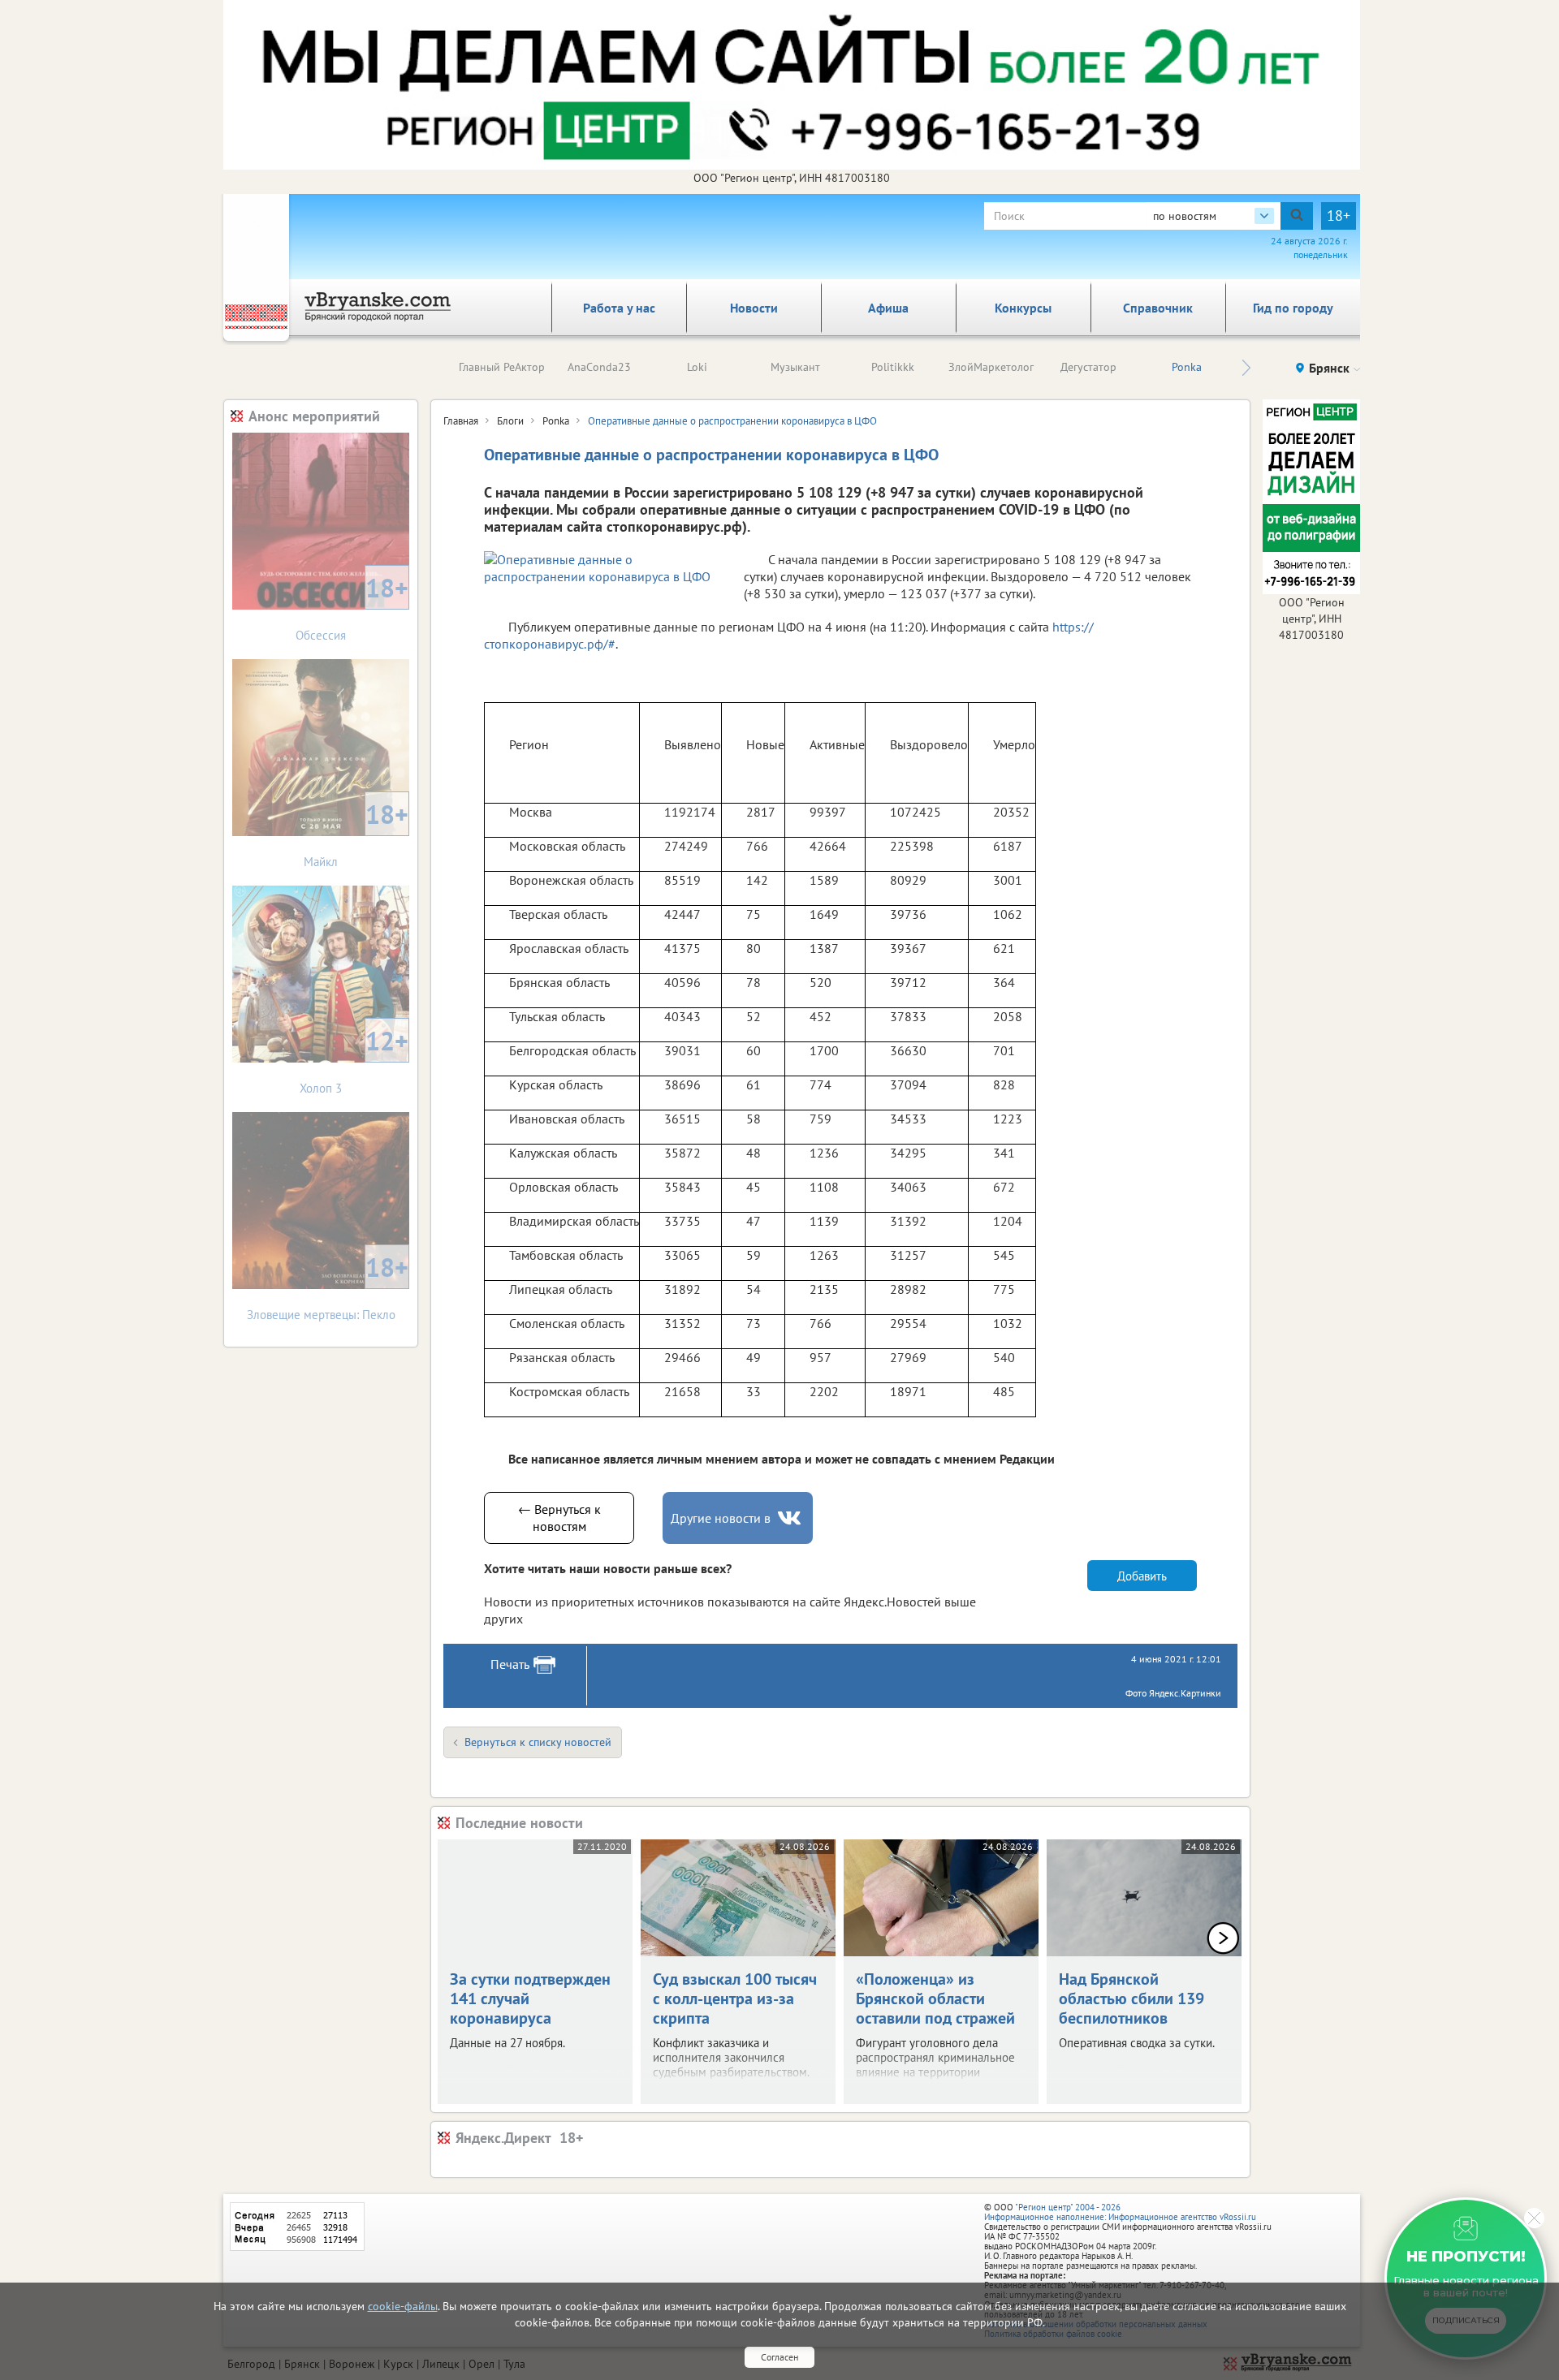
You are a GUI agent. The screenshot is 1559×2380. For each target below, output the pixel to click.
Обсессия (352, 607)
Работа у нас (619, 308)
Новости (754, 308)
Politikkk (893, 367)
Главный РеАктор (502, 367)
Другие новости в (721, 1518)
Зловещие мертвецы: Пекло (328, 1286)
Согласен (779, 2357)
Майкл (356, 833)
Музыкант (795, 367)
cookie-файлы (403, 2306)
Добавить (1142, 1576)
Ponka (1187, 367)
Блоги (510, 421)
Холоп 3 (354, 1060)
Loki (697, 367)
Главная (461, 421)
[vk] (791, 1518)
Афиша (888, 308)
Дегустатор (1088, 367)
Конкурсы (1023, 308)
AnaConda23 (599, 367)
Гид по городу (1293, 308)
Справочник (1158, 308)
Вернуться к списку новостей (538, 1742)
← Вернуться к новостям (559, 1518)
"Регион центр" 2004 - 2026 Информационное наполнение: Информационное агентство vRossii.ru (1120, 2212)
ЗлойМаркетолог (991, 367)
